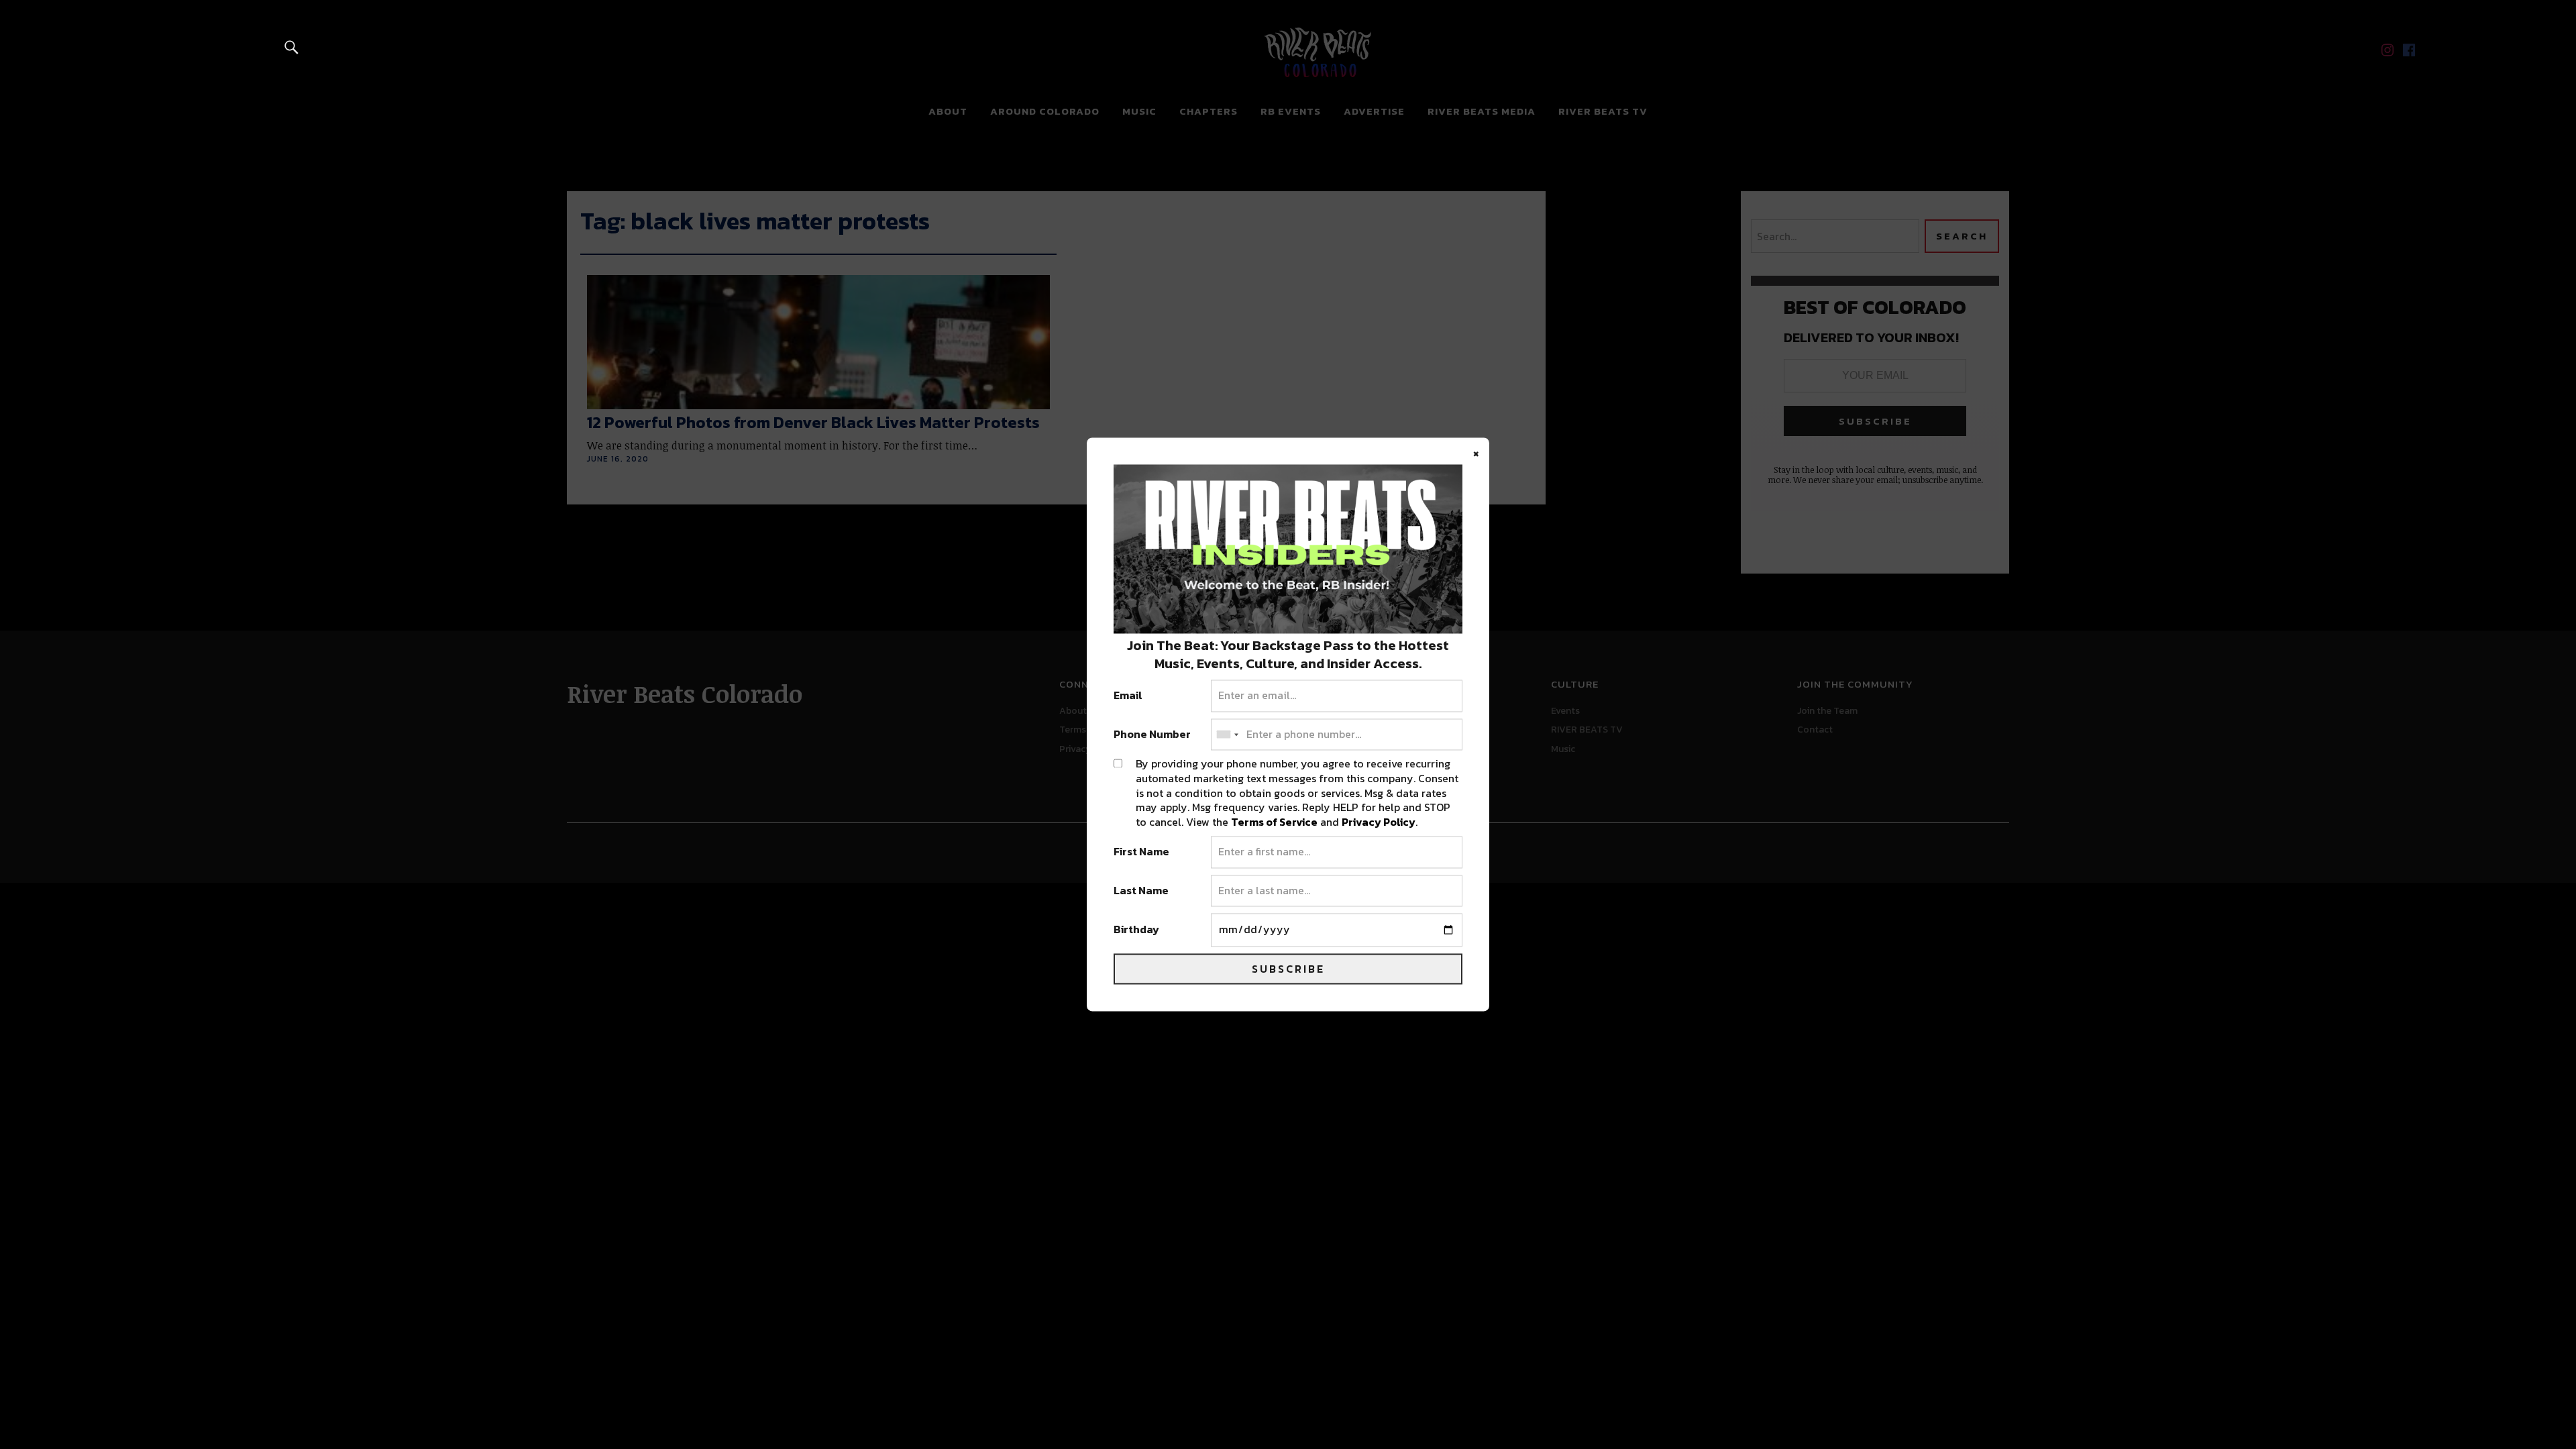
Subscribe (1288, 969)
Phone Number (1152, 735)
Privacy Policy (1379, 822)
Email (1128, 696)
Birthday (1136, 930)
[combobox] (1227, 735)
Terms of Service (1274, 822)
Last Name (1141, 891)
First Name (1141, 853)
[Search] (292, 47)
